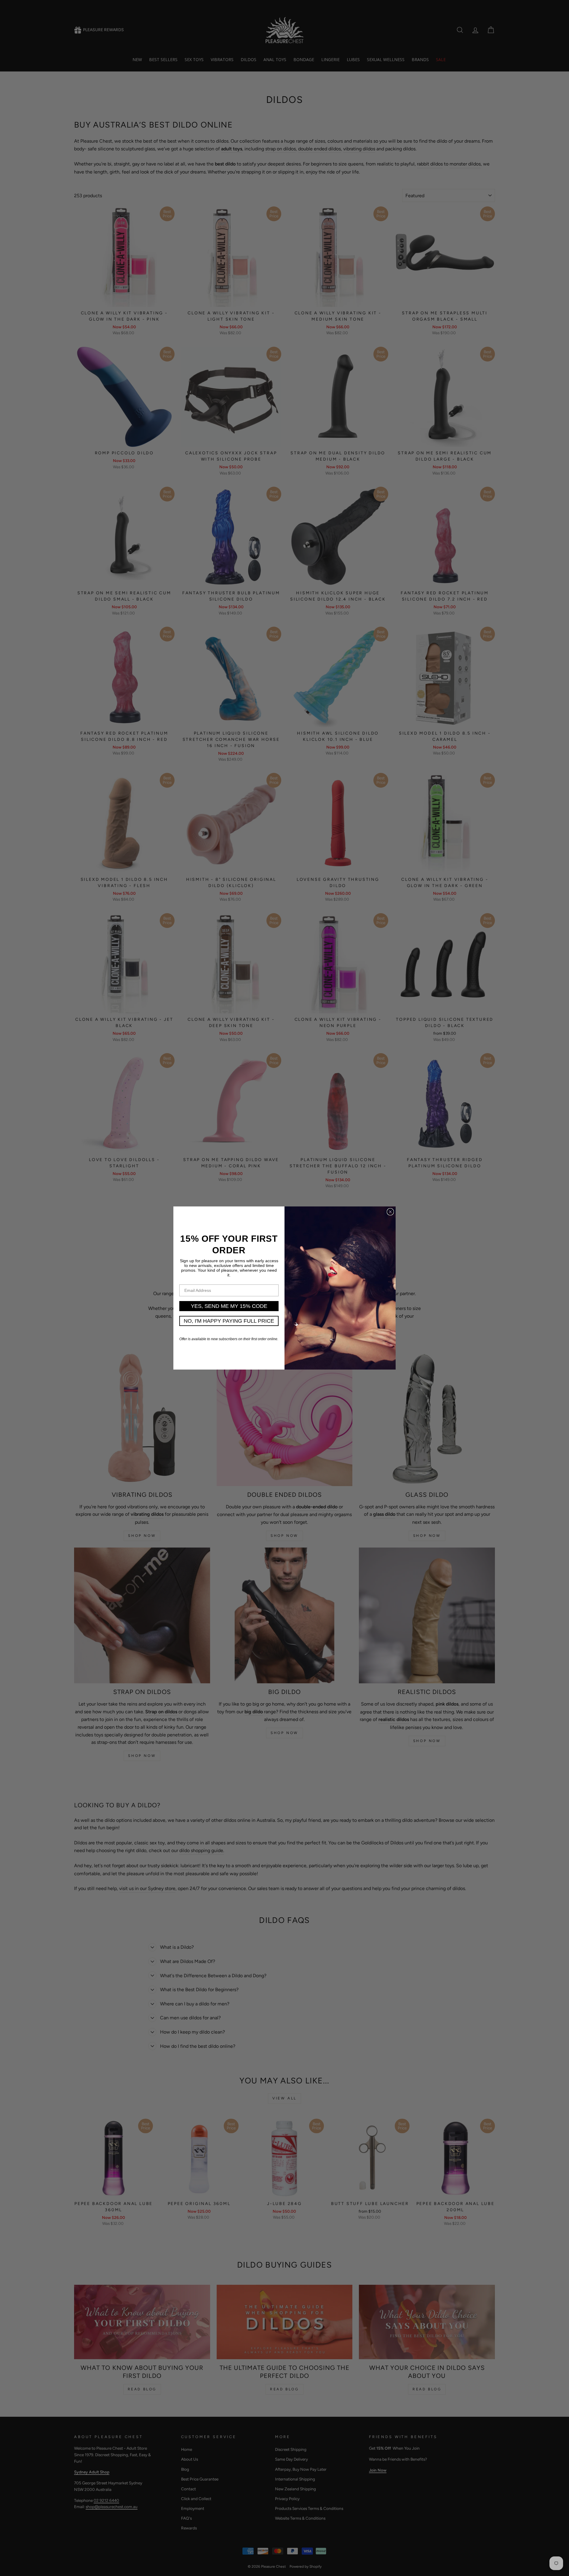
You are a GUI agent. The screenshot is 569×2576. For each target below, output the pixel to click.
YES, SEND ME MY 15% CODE (229, 1306)
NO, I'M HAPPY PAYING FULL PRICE (229, 1321)
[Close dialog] (390, 1212)
